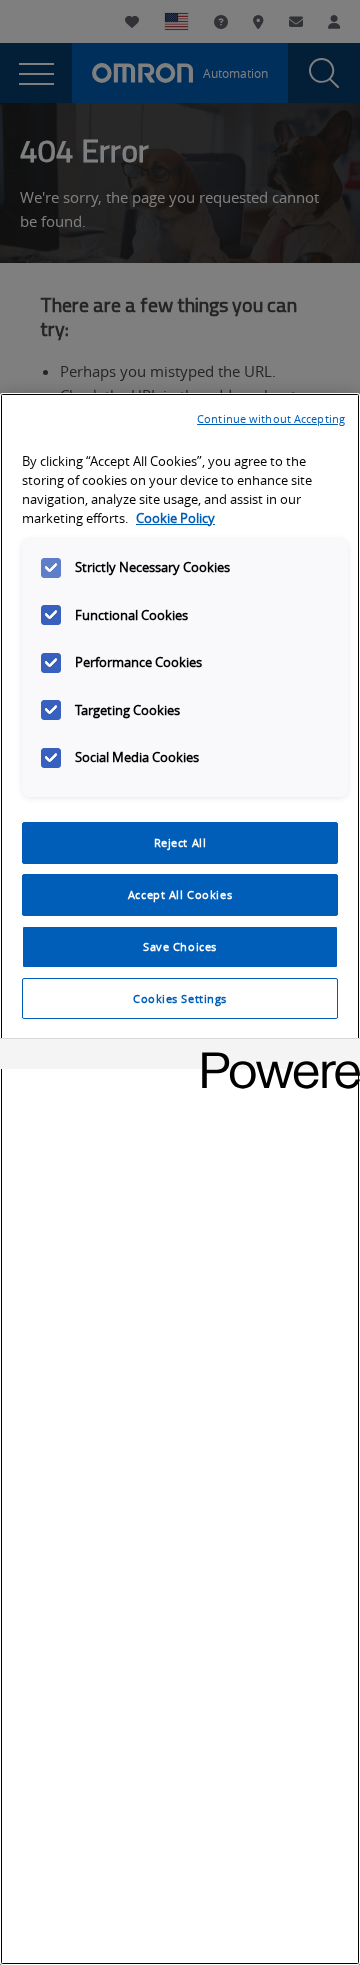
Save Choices (180, 946)
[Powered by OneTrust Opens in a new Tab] (274, 1056)
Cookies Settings (180, 998)
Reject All (180, 842)
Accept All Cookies (180, 894)
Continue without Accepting (271, 418)
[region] (180, 1179)
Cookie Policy (175, 518)
